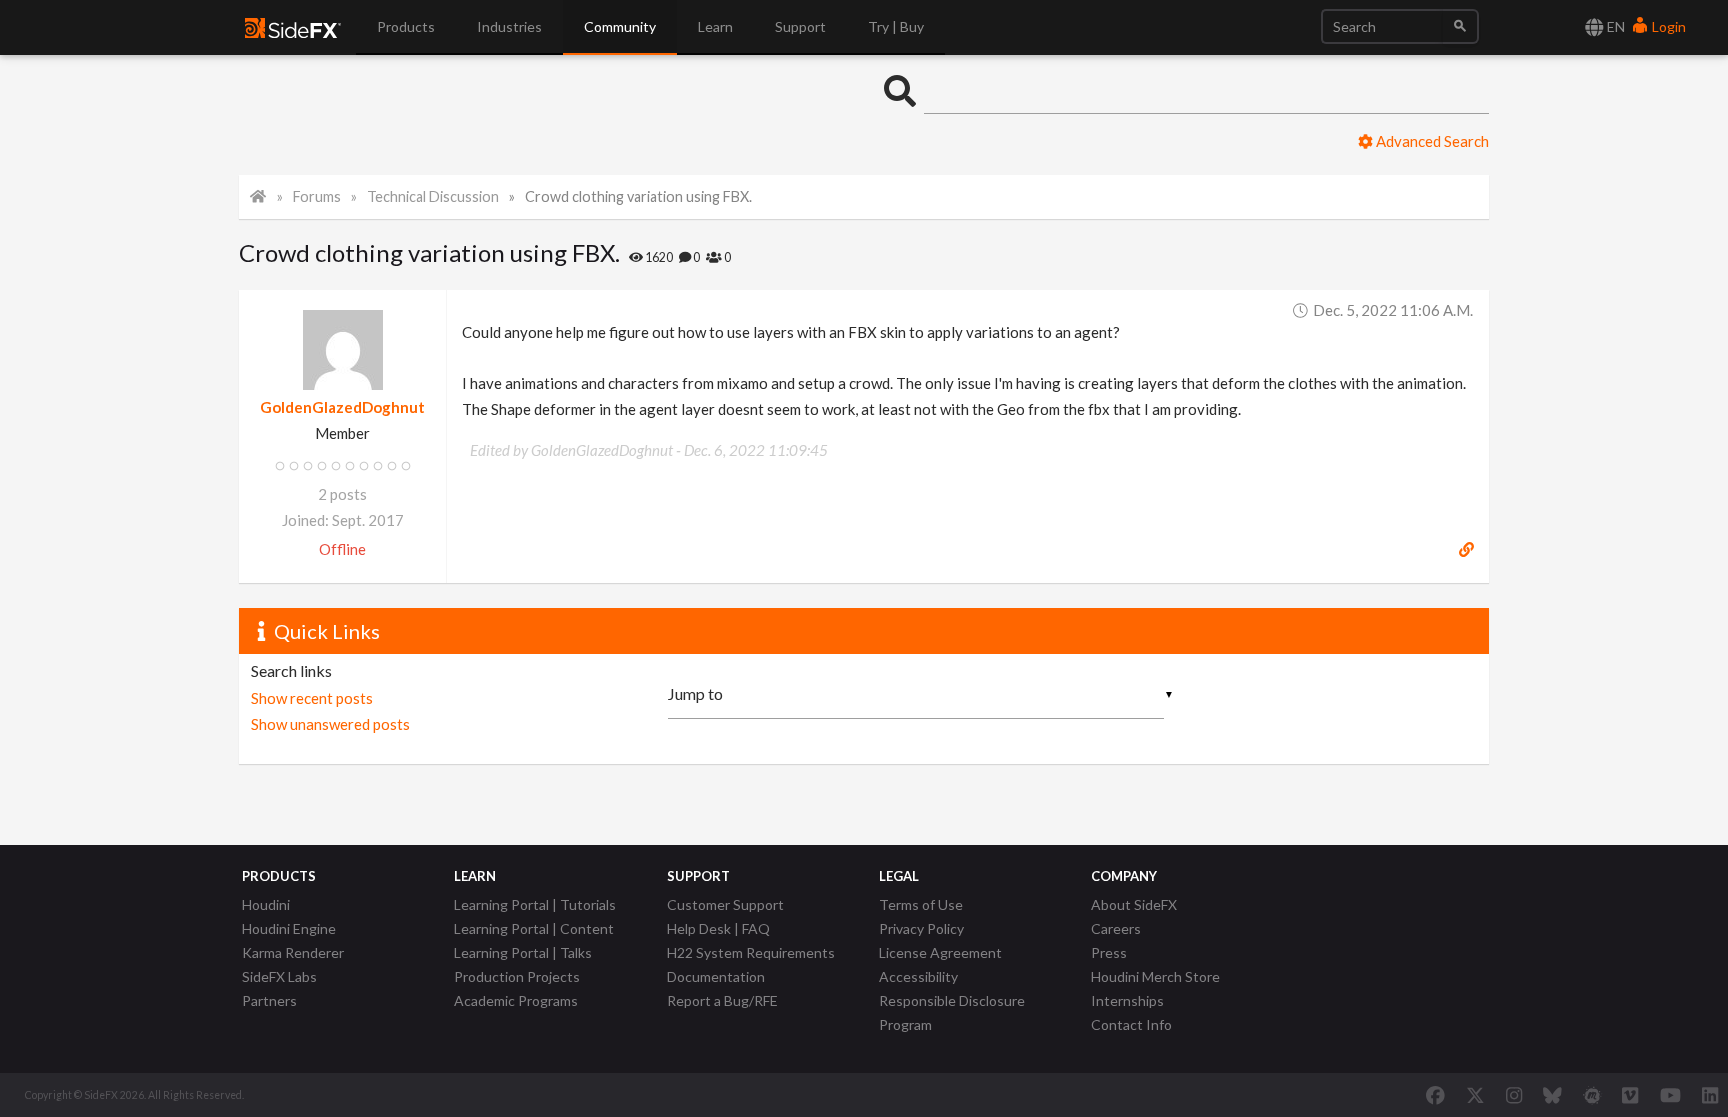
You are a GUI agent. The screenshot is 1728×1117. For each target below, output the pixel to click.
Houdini (266, 904)
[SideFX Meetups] (1592, 1095)
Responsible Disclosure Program (952, 1012)
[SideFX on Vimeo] (1630, 1095)
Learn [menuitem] (715, 26)
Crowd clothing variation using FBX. (638, 196)
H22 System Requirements (751, 952)
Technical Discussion (433, 196)
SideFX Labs (279, 976)
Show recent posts (312, 698)
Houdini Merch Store (1155, 976)
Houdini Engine (289, 928)
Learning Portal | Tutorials (535, 904)
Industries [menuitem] (509, 26)
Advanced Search (1431, 141)
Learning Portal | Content (534, 928)
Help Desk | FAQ (718, 928)
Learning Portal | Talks (523, 952)
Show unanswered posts (330, 724)
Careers (1116, 928)
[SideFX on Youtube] (1670, 1095)
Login (1667, 26)
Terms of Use (921, 904)
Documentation (716, 976)
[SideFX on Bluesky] (1552, 1095)
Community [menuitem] (620, 26)
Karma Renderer (293, 952)
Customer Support (725, 904)
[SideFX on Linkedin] (1710, 1095)
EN (1614, 26)
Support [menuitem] (800, 26)
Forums (317, 196)
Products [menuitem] (406, 26)
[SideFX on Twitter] (1475, 1095)
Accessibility (918, 976)
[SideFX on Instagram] (1514, 1095)
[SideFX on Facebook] (1435, 1095)
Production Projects (517, 976)
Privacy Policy (921, 928)
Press (1109, 952)
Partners (269, 1000)
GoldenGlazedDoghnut (342, 407)
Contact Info (1131, 1024)
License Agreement (940, 952)
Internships (1127, 1000)
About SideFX (1134, 904)
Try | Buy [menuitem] (896, 26)
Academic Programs (516, 1000)
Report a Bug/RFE (722, 1000)
